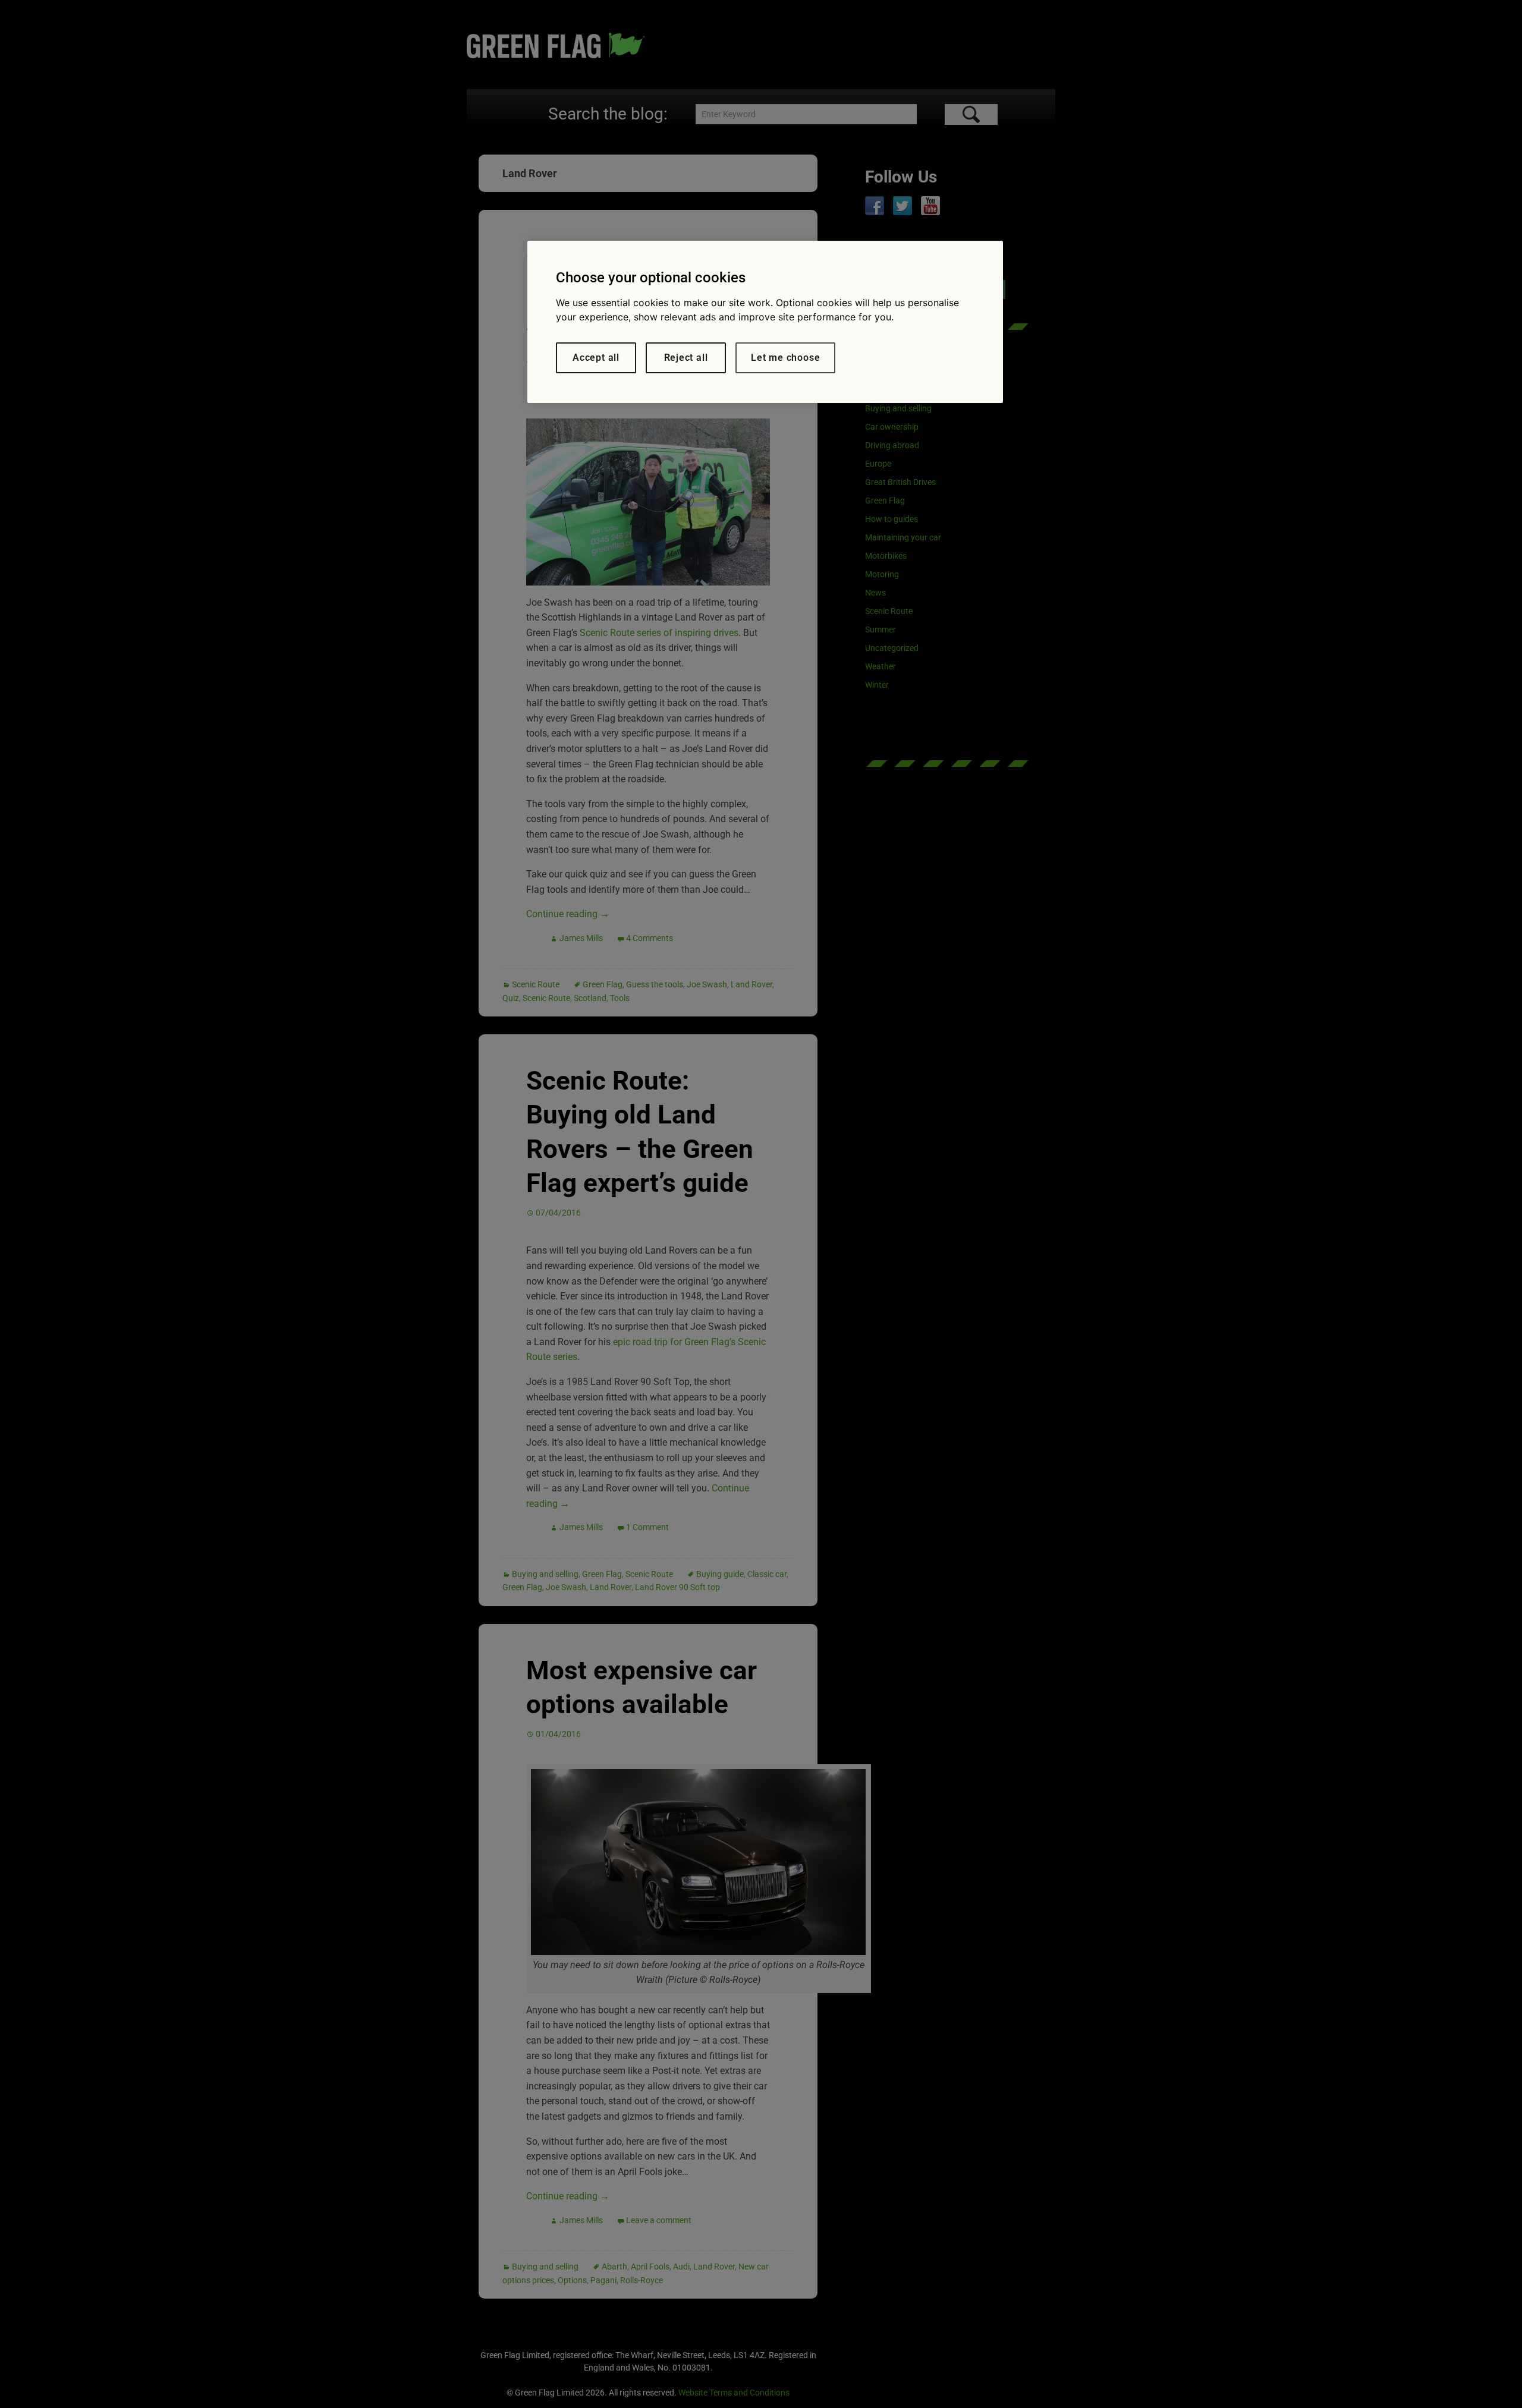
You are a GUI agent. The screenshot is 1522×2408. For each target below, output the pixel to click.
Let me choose (785, 358)
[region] (765, 322)
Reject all (686, 358)
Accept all (596, 358)
